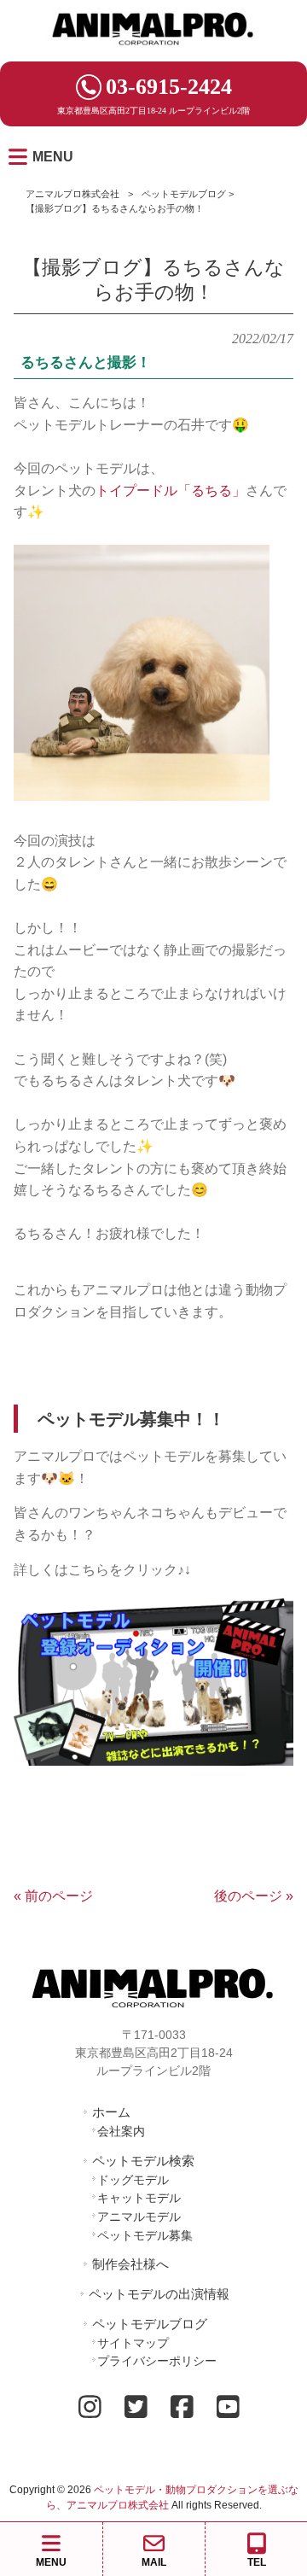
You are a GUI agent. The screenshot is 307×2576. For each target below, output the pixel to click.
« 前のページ (53, 1896)
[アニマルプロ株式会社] (153, 51)
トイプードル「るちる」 (171, 491)
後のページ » (254, 1896)
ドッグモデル (133, 2180)
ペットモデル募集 (145, 2235)
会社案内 (121, 2131)
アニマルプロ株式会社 (72, 194)
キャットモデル (139, 2198)
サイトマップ (133, 2343)
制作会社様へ (130, 2264)
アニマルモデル (139, 2217)
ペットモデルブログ (184, 194)
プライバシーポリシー (157, 2361)
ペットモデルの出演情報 (159, 2294)
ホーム (111, 2112)
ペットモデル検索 (143, 2161)
